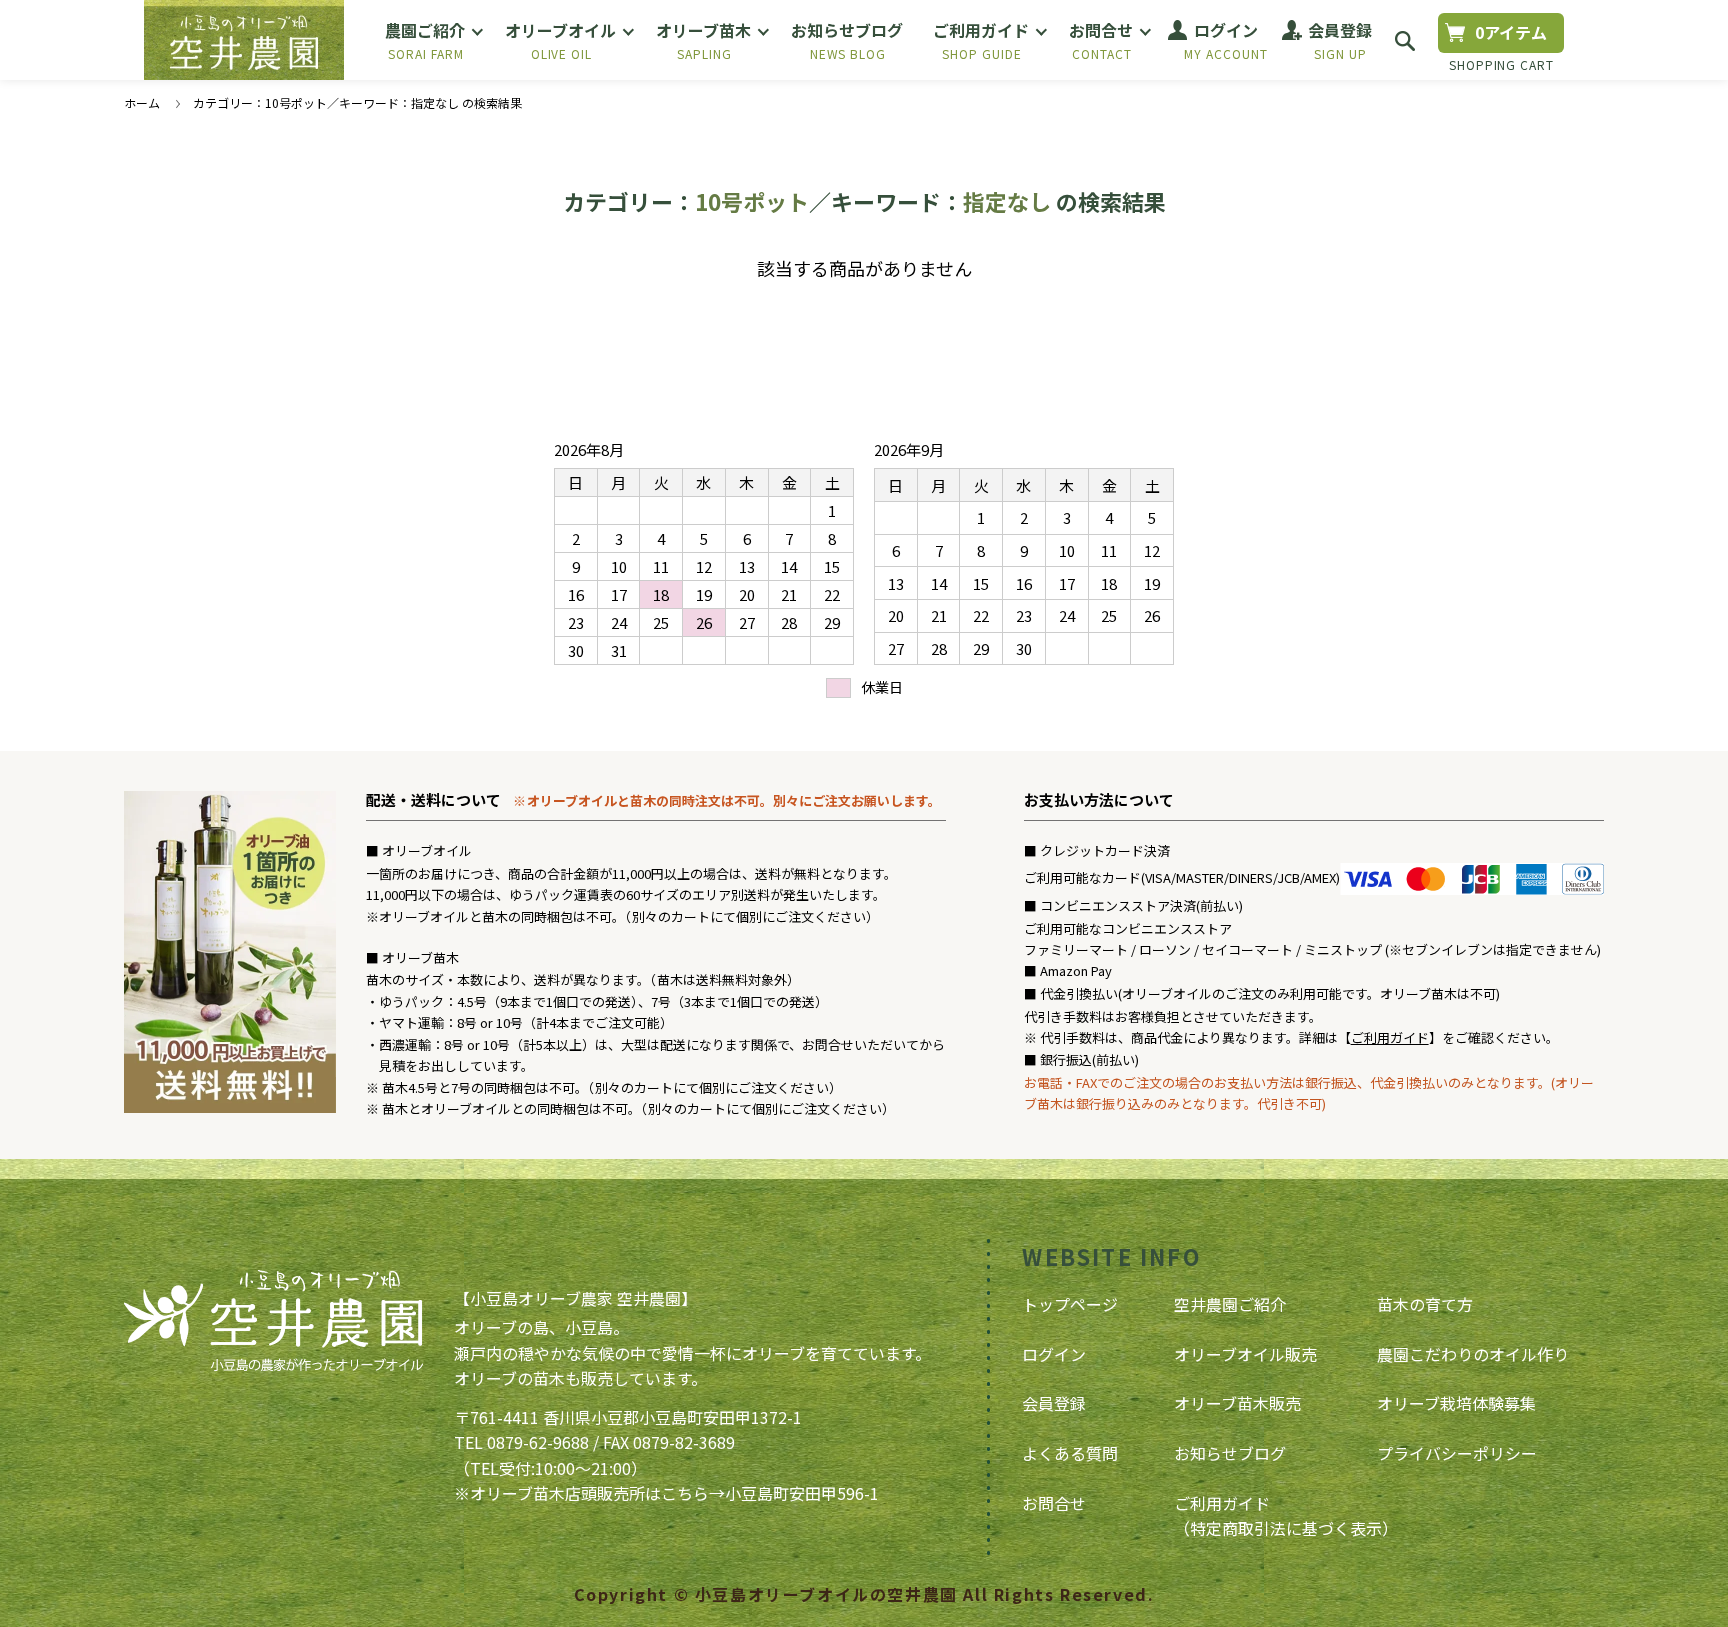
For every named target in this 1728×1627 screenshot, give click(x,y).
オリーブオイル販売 (1245, 1354)
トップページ (1070, 1304)
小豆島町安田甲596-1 (802, 1493)
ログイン (1054, 1354)
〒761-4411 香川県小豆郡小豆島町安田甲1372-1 (628, 1417)
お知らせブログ (1230, 1453)
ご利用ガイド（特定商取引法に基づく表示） (1286, 1516)
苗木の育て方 (1425, 1304)
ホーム (142, 102)
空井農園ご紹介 (1230, 1304)
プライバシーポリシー (1457, 1453)
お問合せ (1054, 1503)
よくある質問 (1070, 1453)
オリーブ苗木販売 (1237, 1403)
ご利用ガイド (1390, 1037)
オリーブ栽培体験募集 (1456, 1403)
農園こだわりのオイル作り (1473, 1354)
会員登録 (1054, 1403)
